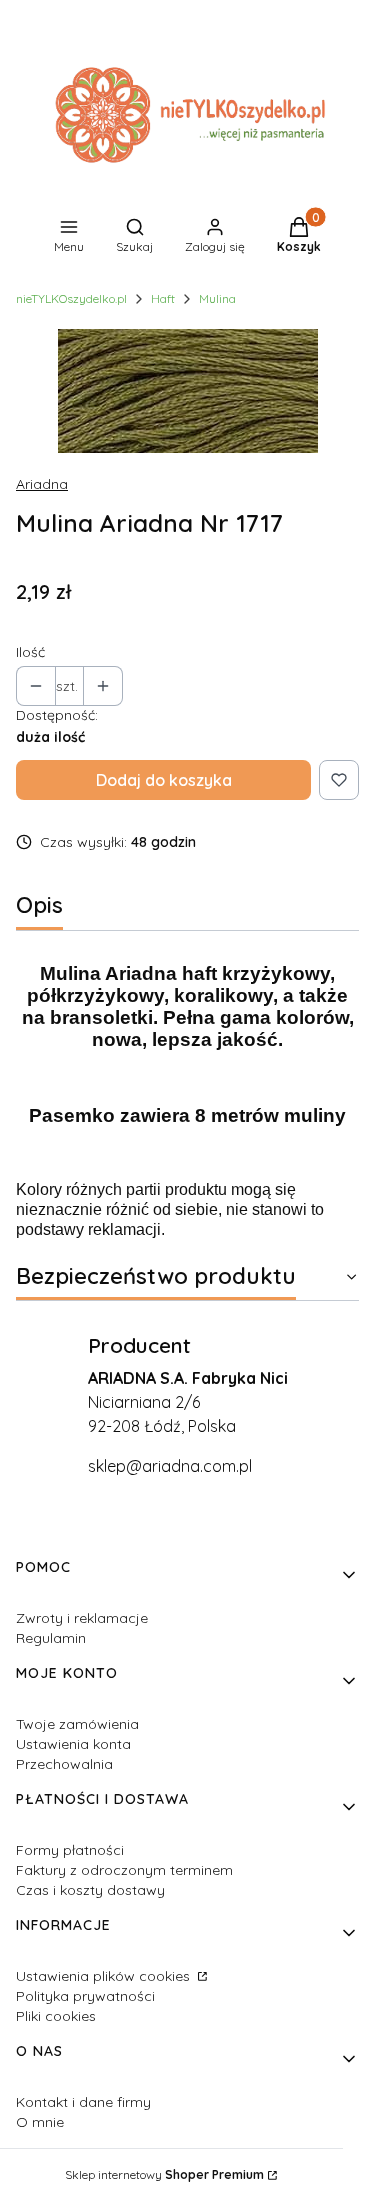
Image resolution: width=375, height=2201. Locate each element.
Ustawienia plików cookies (105, 1976)
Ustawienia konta (73, 1744)
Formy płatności (70, 1850)
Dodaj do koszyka (164, 780)
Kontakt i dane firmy (83, 2102)
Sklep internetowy (164, 2174)
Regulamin (51, 1638)
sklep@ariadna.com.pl (170, 1466)
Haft (163, 298)
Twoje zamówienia (77, 1724)
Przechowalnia (64, 1764)
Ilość (30, 652)
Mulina (217, 298)
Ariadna (42, 484)
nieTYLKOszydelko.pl (71, 298)
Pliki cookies (56, 2016)
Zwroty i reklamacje (82, 1618)
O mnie (40, 2122)
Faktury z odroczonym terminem (124, 1870)
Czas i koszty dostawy (90, 1890)
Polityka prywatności (85, 1996)
